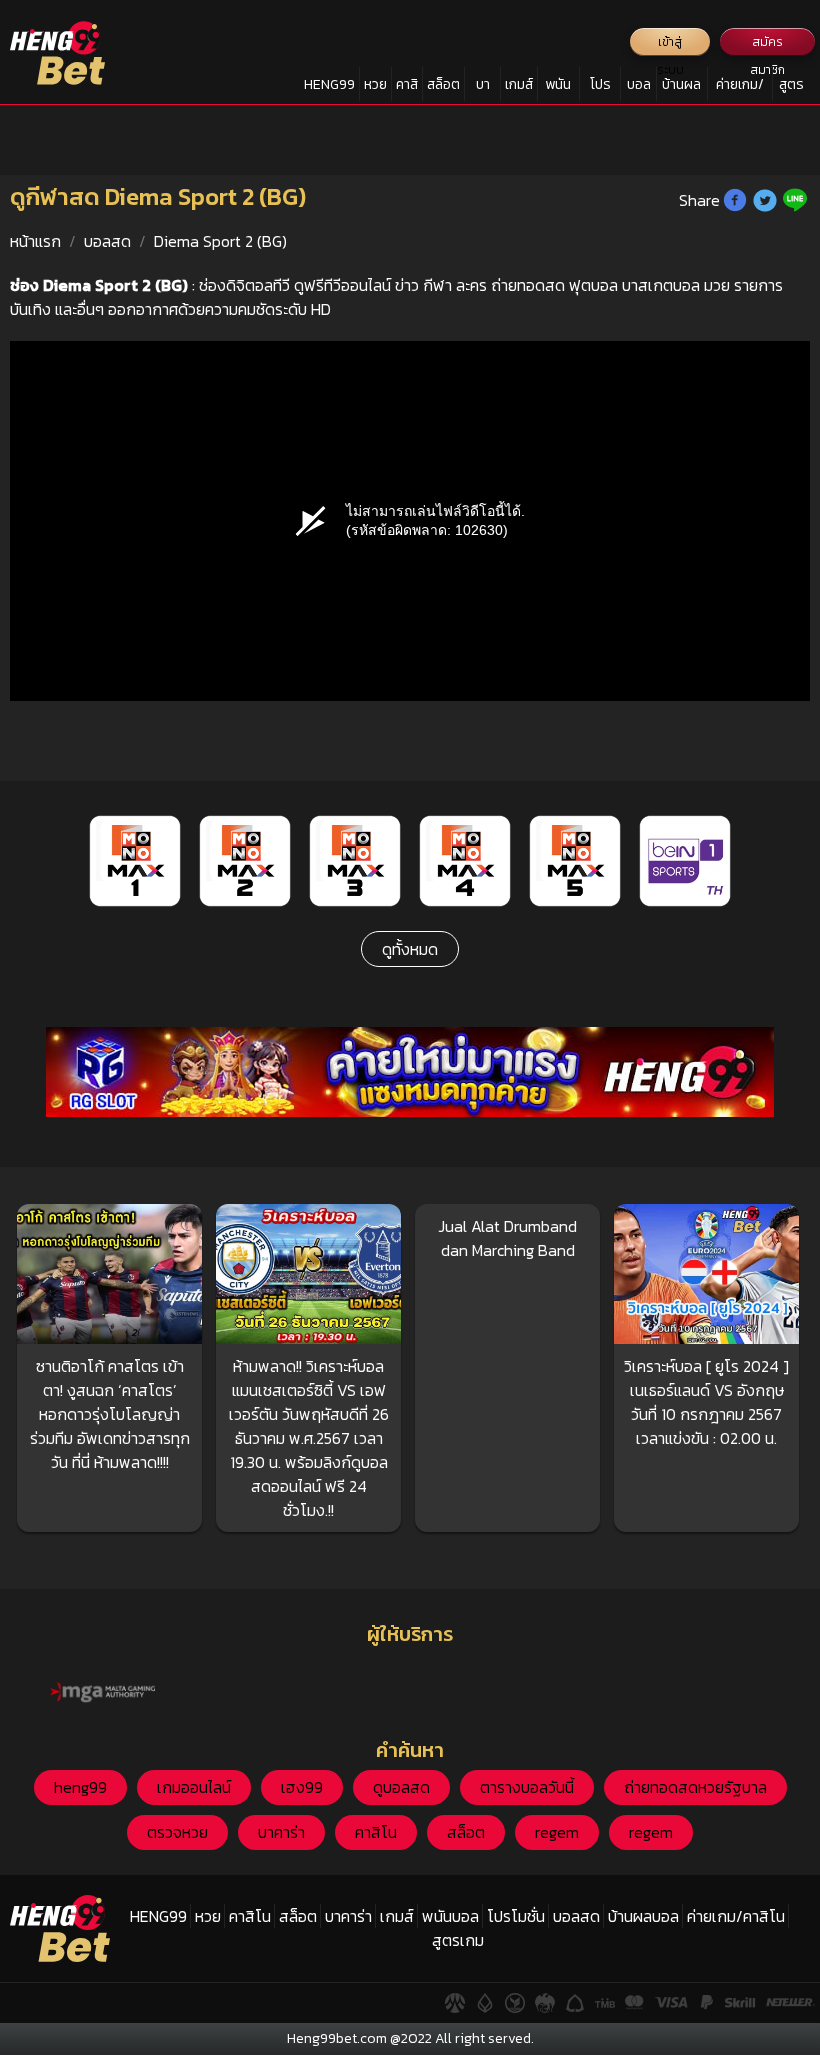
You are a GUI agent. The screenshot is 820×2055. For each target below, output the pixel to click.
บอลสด (639, 88)
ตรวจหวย (177, 1832)
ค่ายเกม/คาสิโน (740, 88)
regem (557, 1832)
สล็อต (443, 84)
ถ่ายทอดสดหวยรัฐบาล (695, 1787)
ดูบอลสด (401, 1787)
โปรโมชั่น (600, 88)
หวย (375, 84)
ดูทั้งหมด (410, 949)
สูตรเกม (791, 88)
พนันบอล (558, 88)
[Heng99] (57, 53)
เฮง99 (302, 1787)
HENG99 (329, 84)
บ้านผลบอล (681, 88)
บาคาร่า (483, 88)
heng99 (80, 1787)
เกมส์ (519, 84)
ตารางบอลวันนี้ (527, 1787)
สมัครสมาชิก (767, 44)
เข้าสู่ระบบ (670, 44)
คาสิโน (407, 88)
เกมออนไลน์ (194, 1787)
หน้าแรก (35, 241)
